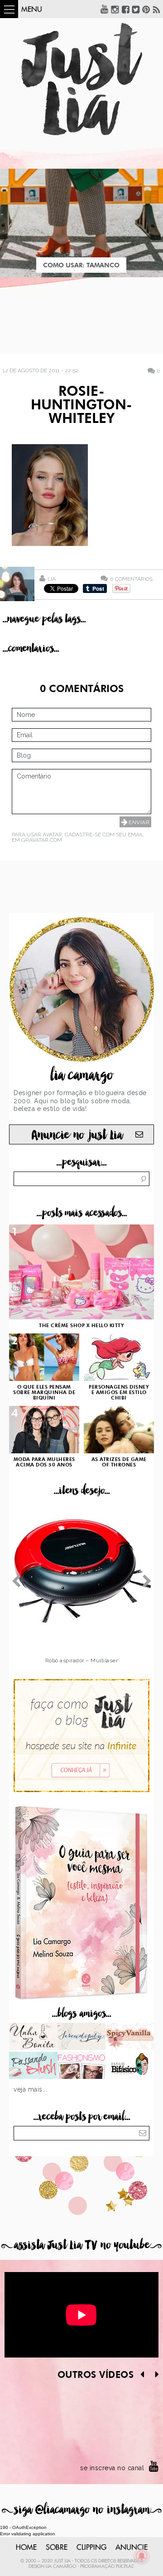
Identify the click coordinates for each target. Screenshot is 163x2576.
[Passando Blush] (33, 2066)
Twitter (136, 9)
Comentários (131, 579)
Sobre (57, 2548)
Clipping (91, 2548)
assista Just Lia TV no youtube (81, 2245)
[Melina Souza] (82, 2037)
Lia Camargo (61, 2567)
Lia (52, 579)
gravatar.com (42, 840)
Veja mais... (30, 2089)
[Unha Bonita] (33, 2037)
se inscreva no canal (112, 2468)
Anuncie (132, 2548)
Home (26, 2548)
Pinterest (146, 9)
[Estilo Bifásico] (130, 2066)
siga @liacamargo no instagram (82, 2510)
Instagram (115, 9)
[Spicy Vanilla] (130, 2037)
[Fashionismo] (82, 2066)
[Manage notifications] (142, 2556)
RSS (157, 9)
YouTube (105, 9)
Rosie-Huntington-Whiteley (81, 406)
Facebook (125, 9)
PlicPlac (125, 2567)
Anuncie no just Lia (77, 1135)
